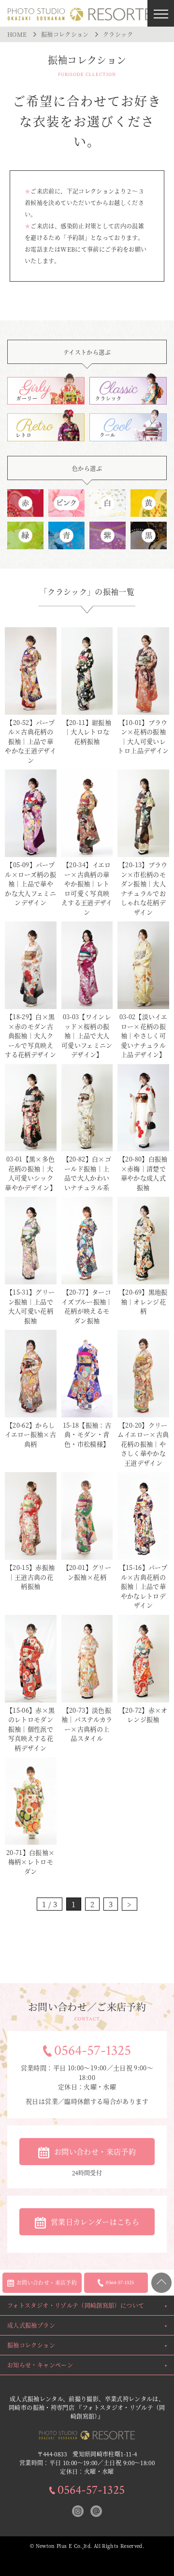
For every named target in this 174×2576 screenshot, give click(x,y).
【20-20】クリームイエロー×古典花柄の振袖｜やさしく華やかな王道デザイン (143, 1444)
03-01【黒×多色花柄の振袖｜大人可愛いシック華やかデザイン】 (30, 1173)
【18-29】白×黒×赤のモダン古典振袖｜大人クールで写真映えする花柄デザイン (30, 1035)
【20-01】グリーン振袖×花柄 (87, 1572)
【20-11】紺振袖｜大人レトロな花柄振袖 (87, 732)
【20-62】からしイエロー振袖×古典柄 (30, 1434)
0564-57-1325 (93, 2051)
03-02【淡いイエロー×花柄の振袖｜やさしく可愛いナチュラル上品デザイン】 (144, 1035)
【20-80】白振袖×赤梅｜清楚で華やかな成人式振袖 (143, 1173)
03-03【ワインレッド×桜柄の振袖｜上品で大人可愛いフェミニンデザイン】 (87, 1035)
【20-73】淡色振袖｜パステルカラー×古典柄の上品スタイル (87, 1724)
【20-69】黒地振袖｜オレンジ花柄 (143, 1301)
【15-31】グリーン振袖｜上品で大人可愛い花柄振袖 (31, 1306)
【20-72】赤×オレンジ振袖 (143, 1715)
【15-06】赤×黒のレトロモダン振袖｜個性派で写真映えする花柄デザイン (31, 1729)
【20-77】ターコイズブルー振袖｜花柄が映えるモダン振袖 (87, 1306)
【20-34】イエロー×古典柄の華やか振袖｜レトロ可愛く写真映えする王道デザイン (87, 888)
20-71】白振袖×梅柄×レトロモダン (31, 1862)
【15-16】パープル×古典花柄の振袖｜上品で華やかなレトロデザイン (144, 1586)
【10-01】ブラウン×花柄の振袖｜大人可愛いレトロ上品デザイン (143, 737)
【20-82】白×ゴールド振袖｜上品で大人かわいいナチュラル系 (87, 1173)
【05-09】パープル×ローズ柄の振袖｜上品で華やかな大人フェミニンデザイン (30, 883)
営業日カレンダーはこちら (95, 2222)
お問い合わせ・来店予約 (95, 2151)
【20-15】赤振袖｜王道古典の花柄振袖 (31, 1577)
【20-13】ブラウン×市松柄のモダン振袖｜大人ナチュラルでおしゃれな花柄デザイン (143, 888)
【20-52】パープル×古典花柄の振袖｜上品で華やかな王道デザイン (30, 741)
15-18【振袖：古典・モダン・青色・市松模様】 (87, 1434)
